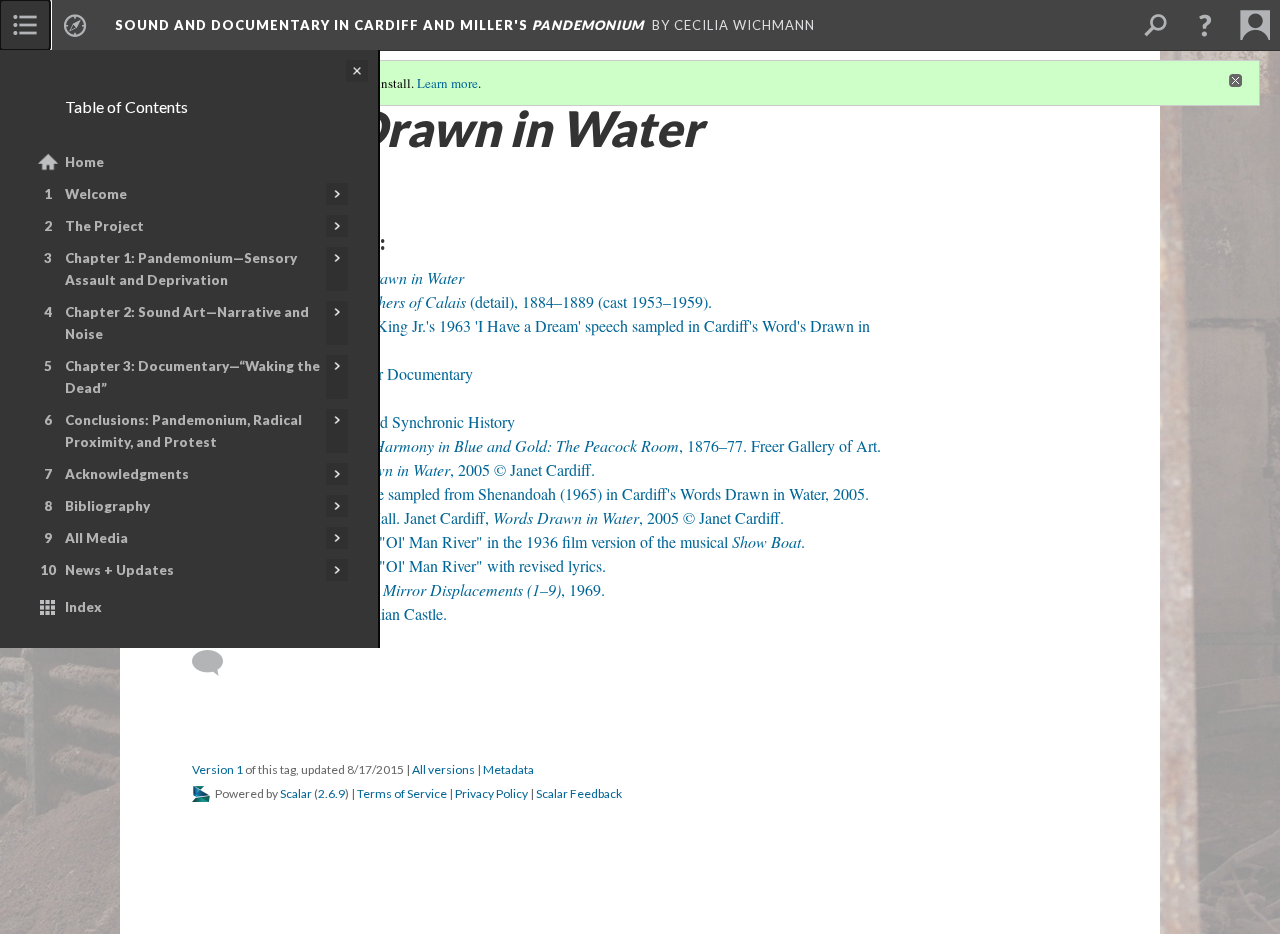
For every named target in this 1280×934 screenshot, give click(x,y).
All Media (96, 538)
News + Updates (119, 570)
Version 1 (217, 769)
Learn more (447, 83)
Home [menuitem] (84, 162)
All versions (443, 769)
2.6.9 (331, 793)
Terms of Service (402, 793)
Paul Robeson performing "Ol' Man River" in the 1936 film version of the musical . (510, 541)
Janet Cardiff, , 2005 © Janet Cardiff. (405, 469)
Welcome (96, 194)
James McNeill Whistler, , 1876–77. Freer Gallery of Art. (548, 445)
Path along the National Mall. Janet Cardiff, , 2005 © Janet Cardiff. (499, 517)
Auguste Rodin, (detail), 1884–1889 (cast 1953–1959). (463, 301)
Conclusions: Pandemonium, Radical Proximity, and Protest (183, 431)
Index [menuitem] (83, 607)
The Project (104, 226)
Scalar (296, 793)
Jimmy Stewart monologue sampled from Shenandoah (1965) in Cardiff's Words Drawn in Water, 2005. (542, 493)
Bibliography (107, 506)
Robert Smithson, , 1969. (410, 589)
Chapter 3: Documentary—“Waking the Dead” (192, 377)
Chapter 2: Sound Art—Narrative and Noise (187, 323)
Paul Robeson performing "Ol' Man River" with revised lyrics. (410, 565)
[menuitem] (25, 25)
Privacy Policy (491, 793)
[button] (1205, 25)
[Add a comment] (216, 663)
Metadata (508, 769)
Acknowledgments (127, 474)
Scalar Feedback (579, 793)
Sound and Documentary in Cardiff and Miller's (379, 25)
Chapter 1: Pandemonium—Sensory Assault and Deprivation (181, 269)
